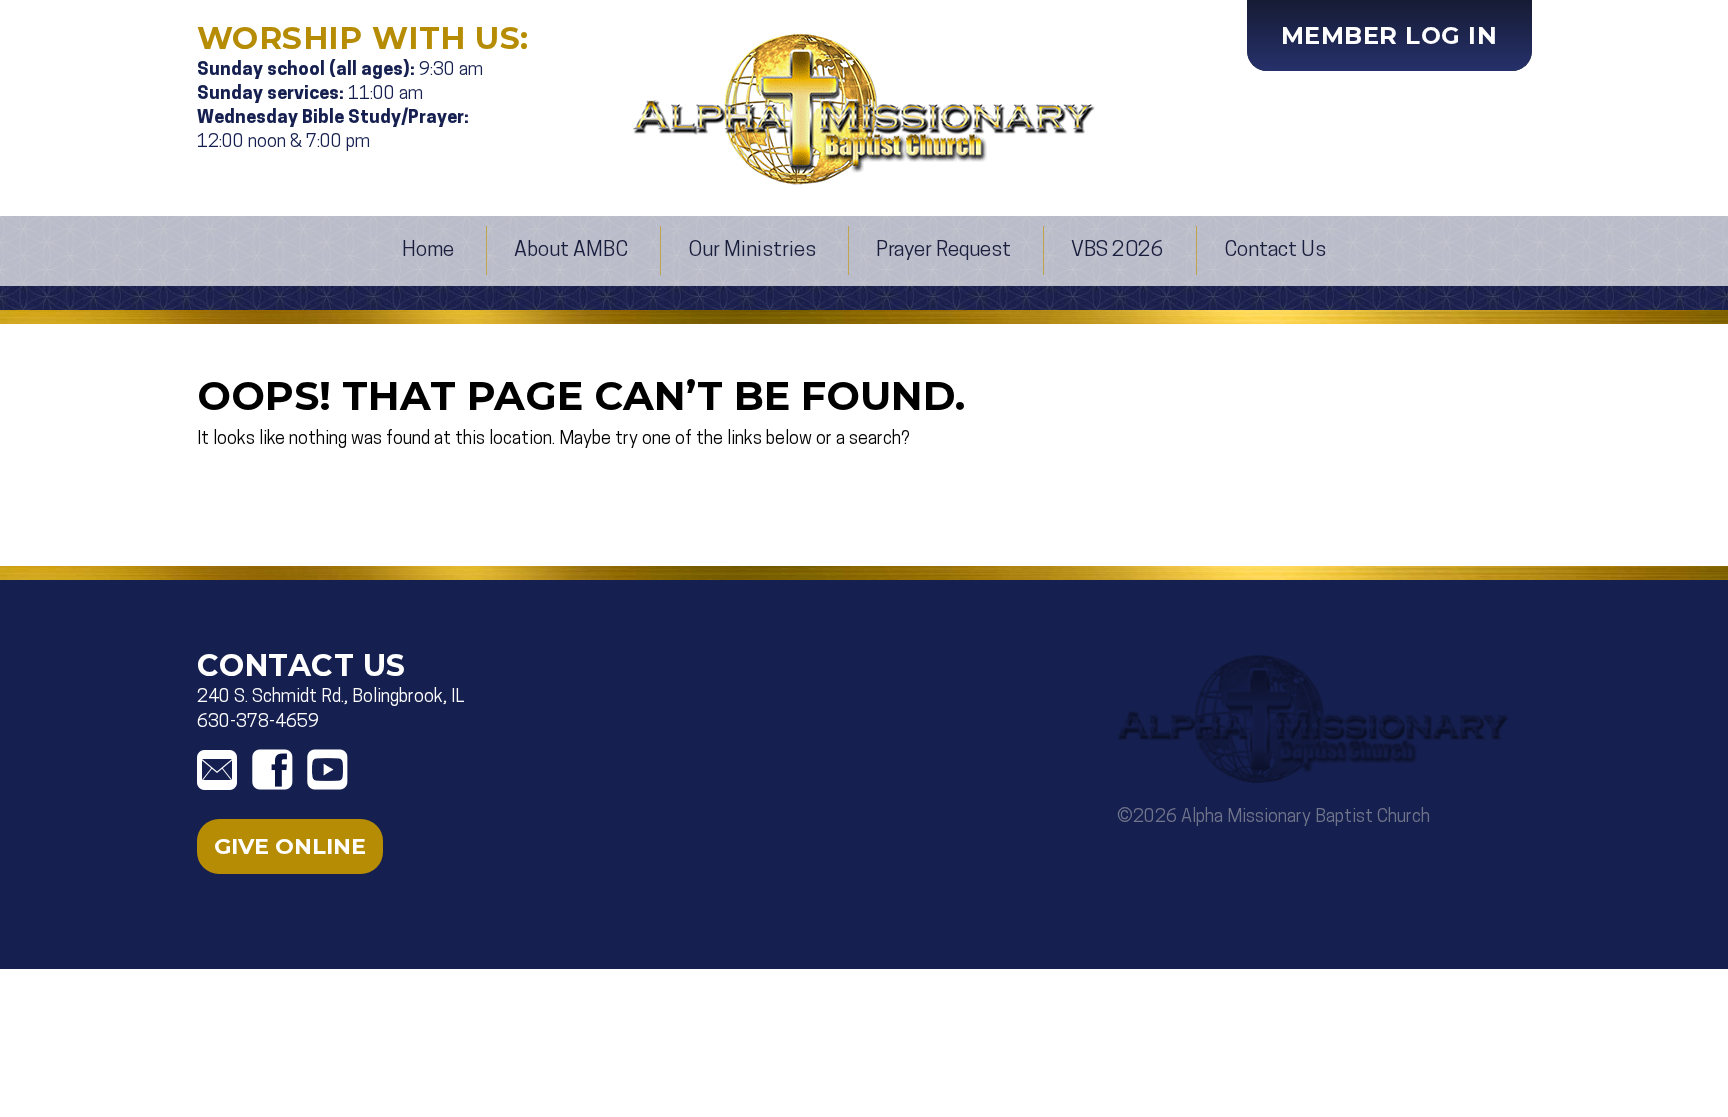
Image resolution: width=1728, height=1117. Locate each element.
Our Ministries (752, 250)
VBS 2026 (1117, 250)
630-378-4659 (258, 723)
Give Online (290, 846)
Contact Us (1275, 250)
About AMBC (571, 250)
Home (428, 250)
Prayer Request (943, 250)
